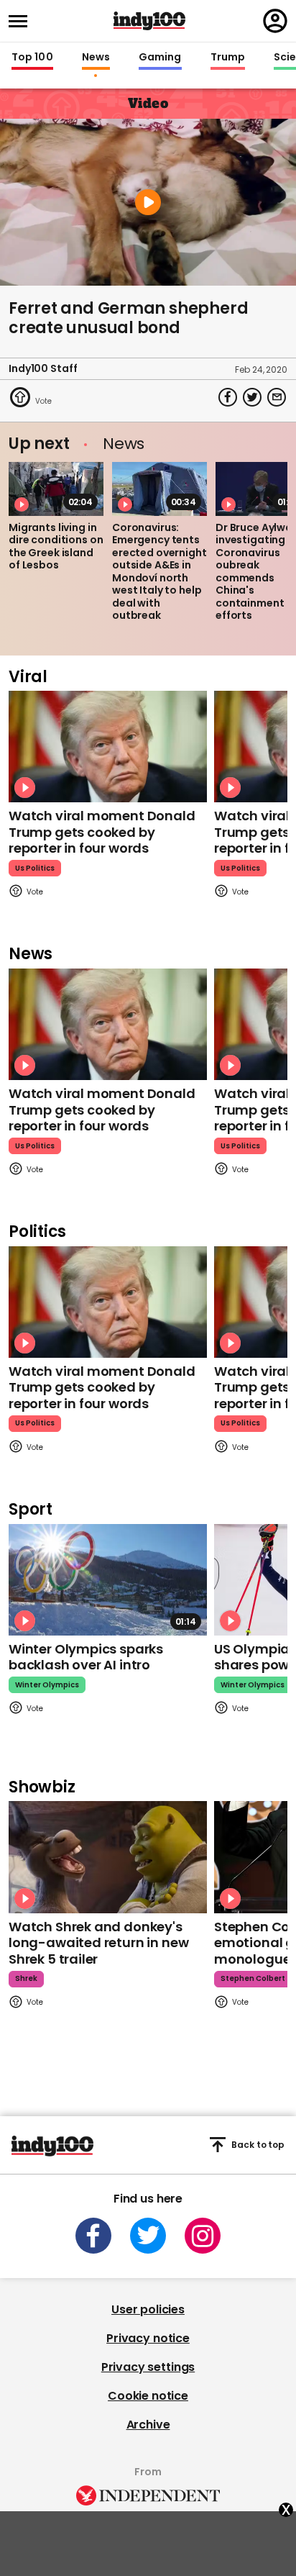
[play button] (148, 202)
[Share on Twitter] (252, 397)
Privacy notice (148, 2338)
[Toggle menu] (22, 21)
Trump (228, 58)
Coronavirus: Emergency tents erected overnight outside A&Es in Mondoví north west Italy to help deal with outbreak (159, 572)
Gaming (160, 58)
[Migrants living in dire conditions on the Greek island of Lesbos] (56, 489)
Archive (148, 2425)
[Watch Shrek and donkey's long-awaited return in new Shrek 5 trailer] (108, 1857)
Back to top (258, 2145)
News (96, 58)
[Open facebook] (93, 2236)
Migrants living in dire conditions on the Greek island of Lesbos (56, 547)
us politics (35, 868)
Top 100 (32, 58)
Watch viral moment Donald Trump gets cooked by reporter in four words (102, 832)
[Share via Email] (277, 397)
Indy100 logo (149, 21)
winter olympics (47, 1685)
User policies (148, 2309)
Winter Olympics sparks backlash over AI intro (86, 1657)
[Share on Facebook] (228, 397)
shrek (26, 1978)
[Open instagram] (203, 2236)
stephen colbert (253, 1978)
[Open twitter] (148, 2236)
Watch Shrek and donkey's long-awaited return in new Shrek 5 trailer (98, 1943)
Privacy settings (148, 2367)
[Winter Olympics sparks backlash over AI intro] (108, 1580)
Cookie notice (148, 2396)
